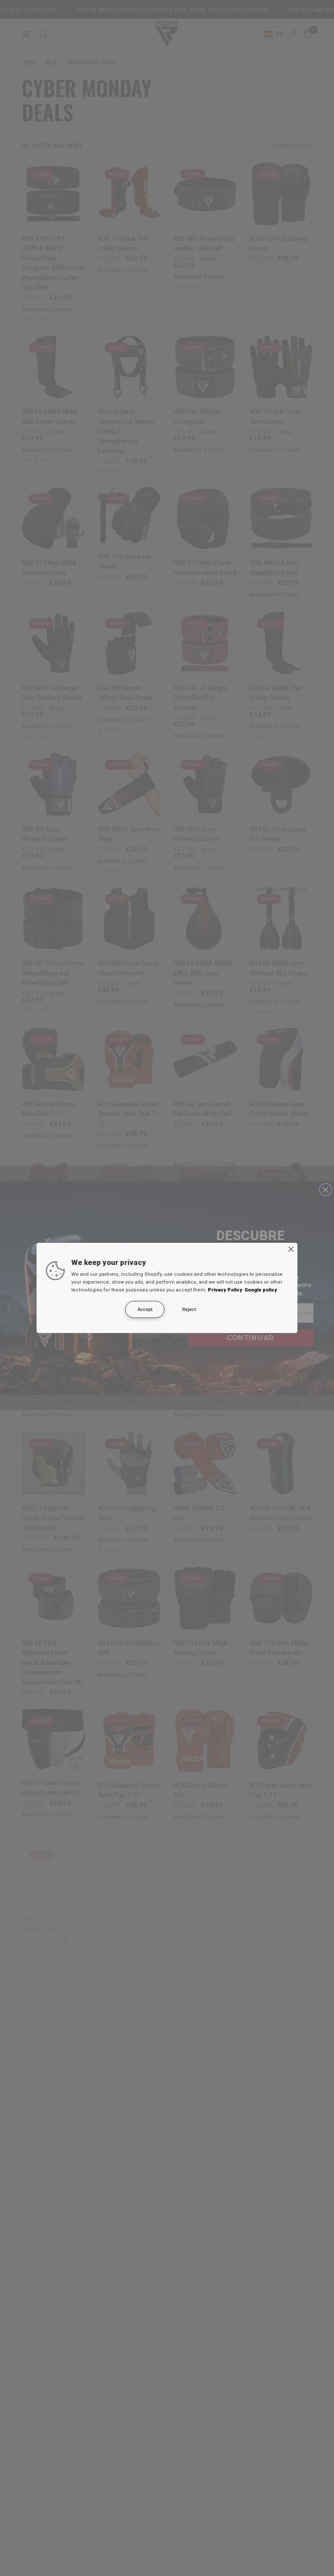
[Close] (291, 1249)
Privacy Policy (225, 1290)
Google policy (261, 1290)
